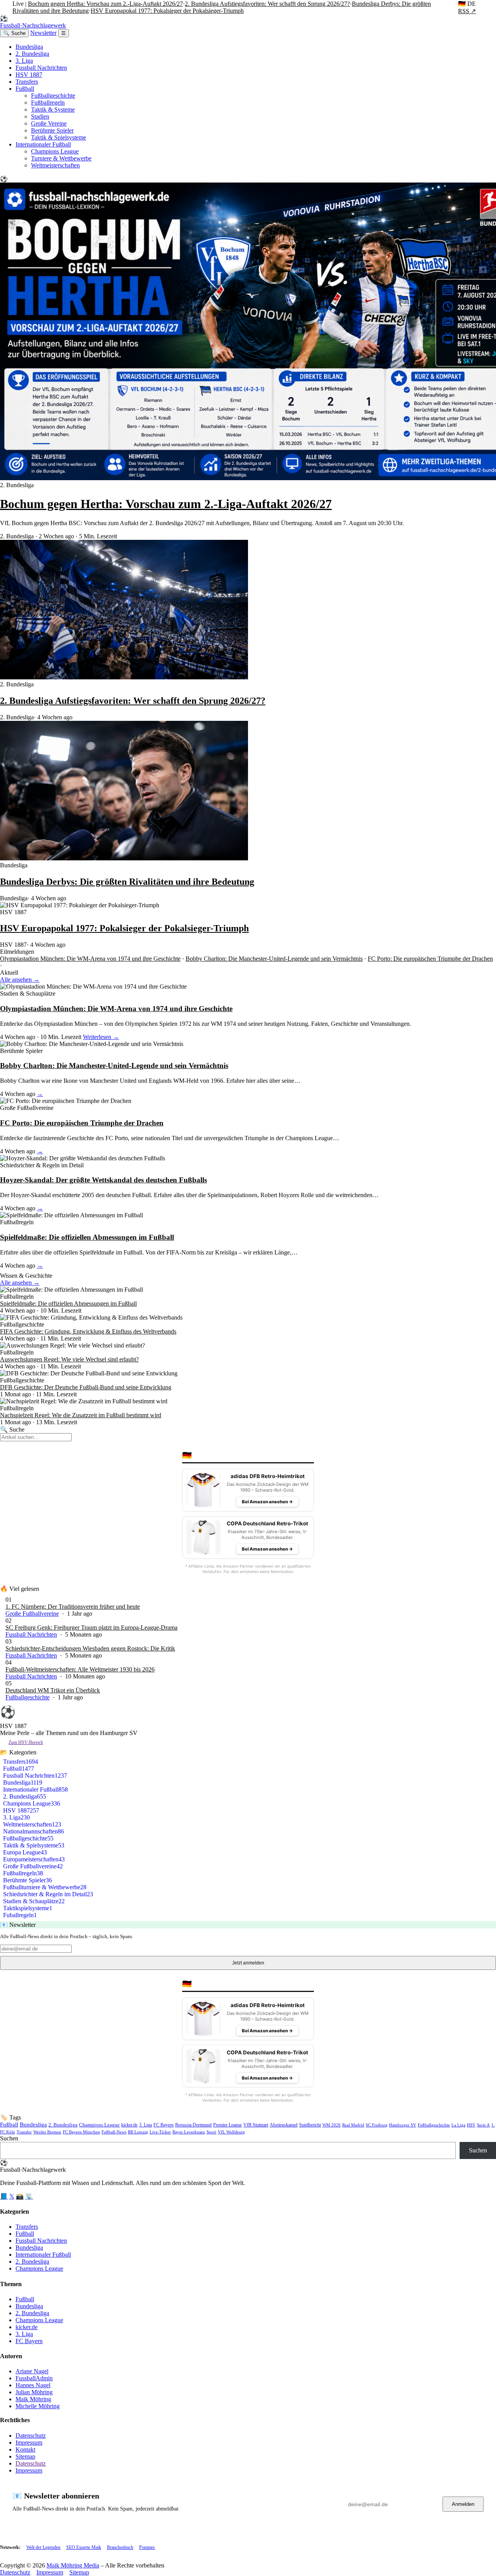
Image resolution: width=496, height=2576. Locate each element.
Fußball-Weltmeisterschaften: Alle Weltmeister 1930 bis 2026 (80, 1669)
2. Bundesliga (32, 54)
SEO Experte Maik (84, 2547)
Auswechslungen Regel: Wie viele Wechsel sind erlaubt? (69, 1359)
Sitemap (25, 2456)
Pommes (147, 2547)
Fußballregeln (48, 103)
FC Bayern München (81, 2132)
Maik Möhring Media (73, 2565)
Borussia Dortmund (193, 2125)
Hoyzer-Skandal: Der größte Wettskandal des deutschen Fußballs (103, 1180)
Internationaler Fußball (43, 144)
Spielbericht (310, 2125)
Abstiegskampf (284, 2125)
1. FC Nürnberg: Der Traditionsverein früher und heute (73, 1607)
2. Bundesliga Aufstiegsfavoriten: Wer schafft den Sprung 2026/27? (267, 4)
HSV (471, 2125)
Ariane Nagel (32, 2371)
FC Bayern (164, 2125)
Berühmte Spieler (52, 130)
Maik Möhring (33, 2399)
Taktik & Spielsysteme (59, 137)
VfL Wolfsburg (231, 2132)
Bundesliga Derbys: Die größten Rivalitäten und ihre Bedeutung (127, 882)
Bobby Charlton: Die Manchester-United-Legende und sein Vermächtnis (274, 959)
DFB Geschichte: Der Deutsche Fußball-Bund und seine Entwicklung (86, 1387)
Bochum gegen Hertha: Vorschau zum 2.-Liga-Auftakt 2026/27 (105, 4)
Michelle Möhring (38, 2406)
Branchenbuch (120, 2547)
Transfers (27, 82)
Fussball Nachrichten (41, 68)
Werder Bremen (47, 2132)
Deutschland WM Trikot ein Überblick (53, 1690)
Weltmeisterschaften (55, 165)
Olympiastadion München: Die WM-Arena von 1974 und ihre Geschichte (90, 959)
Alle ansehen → (20, 980)
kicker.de (129, 2125)
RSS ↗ (467, 11)
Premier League (227, 2125)
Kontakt (25, 2449)
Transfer (24, 2132)
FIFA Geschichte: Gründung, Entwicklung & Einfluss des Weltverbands (88, 1331)
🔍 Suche (14, 33)
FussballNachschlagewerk (33, 22)
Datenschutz (31, 2436)
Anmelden (463, 2504)
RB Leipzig (138, 2132)
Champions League (55, 151)
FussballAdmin (34, 2378)
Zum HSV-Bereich (26, 1742)
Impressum (29, 2442)
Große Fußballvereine (32, 1614)
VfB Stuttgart (256, 2125)
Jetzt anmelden (248, 1963)
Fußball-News (114, 2132)
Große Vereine (49, 123)
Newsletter (43, 33)
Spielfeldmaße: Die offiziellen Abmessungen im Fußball (87, 1237)
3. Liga (24, 61)
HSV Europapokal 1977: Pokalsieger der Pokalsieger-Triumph (167, 11)
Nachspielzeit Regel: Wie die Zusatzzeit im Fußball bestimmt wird (81, 1415)
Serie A (483, 2125)
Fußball (25, 89)
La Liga (458, 2125)
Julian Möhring (34, 2392)
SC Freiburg (377, 2125)
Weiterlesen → (101, 1037)
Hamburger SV (403, 2125)
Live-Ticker (160, 2132)
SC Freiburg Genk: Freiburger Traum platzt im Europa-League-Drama (91, 1627)
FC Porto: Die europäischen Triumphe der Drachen (430, 959)
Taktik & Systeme (53, 109)
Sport (211, 2132)
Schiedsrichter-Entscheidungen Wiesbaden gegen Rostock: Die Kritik (90, 1648)
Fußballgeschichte (53, 96)
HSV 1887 (29, 75)
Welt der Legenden (43, 2547)
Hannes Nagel (33, 2385)
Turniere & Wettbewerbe (61, 158)
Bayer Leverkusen (189, 2132)
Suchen (9, 2138)
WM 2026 (332, 2125)
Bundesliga (29, 47)
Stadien (40, 116)
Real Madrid (353, 2125)
